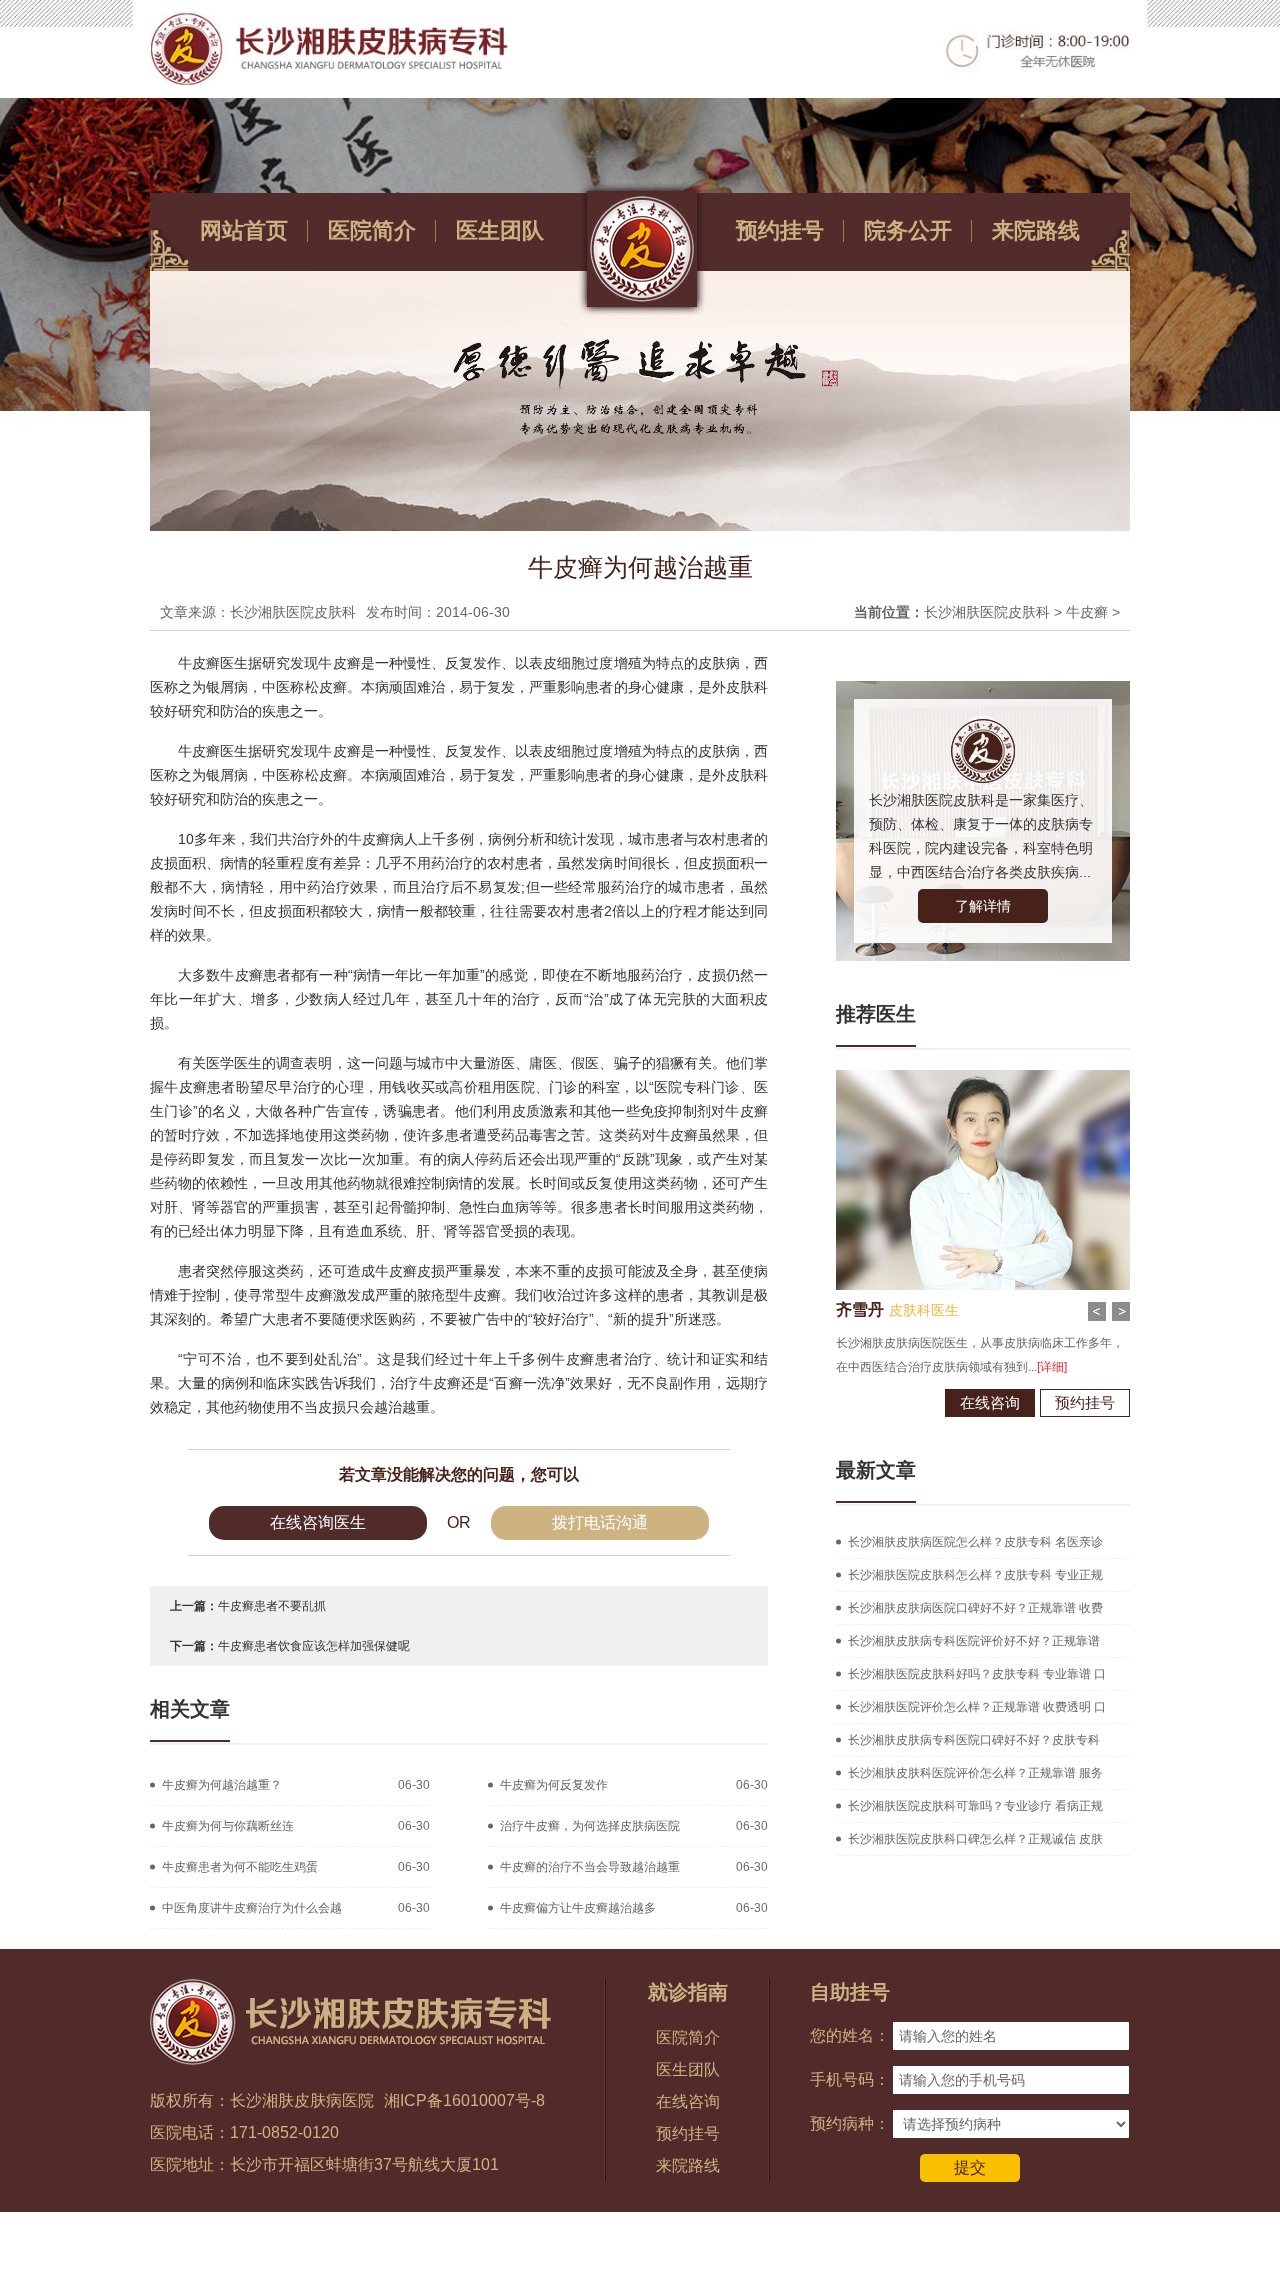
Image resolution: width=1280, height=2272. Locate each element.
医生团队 (500, 230)
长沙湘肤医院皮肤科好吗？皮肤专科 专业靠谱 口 (977, 1674)
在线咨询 (1006, 1402)
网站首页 (244, 230)
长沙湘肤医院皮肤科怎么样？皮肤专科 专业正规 (975, 1575)
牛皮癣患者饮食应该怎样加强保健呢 (314, 1646)
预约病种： (850, 2123)
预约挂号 (780, 230)
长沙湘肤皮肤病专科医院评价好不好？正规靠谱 (974, 1641)
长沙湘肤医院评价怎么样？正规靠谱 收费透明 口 (977, 1707)
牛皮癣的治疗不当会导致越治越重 (590, 1867)
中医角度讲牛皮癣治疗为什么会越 (252, 1908)
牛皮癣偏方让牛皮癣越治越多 (578, 1908)
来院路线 (1036, 230)
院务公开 (908, 230)
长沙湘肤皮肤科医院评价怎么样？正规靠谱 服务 (975, 1773)
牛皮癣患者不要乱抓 (272, 1606)
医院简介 (372, 230)
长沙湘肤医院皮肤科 (987, 612)
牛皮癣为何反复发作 (554, 1785)
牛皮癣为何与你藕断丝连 (228, 1826)
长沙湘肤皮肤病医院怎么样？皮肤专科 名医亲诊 (975, 1542)
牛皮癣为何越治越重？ (222, 1785)
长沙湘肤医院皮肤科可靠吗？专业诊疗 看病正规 (975, 1806)
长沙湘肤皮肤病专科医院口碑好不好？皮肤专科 (974, 1740)
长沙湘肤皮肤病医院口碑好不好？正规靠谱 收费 (975, 1608)
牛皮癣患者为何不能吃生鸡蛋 (240, 1867)
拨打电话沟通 (600, 1522)
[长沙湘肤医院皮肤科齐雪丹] (999, 1077)
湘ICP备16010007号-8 (464, 2100)
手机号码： (850, 2079)
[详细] (1068, 1367)
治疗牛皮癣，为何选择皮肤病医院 (590, 1826)
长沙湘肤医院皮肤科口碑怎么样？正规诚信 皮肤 (975, 1839)
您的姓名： (850, 2035)
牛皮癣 (1087, 612)
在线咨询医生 (318, 1522)
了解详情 (983, 906)
